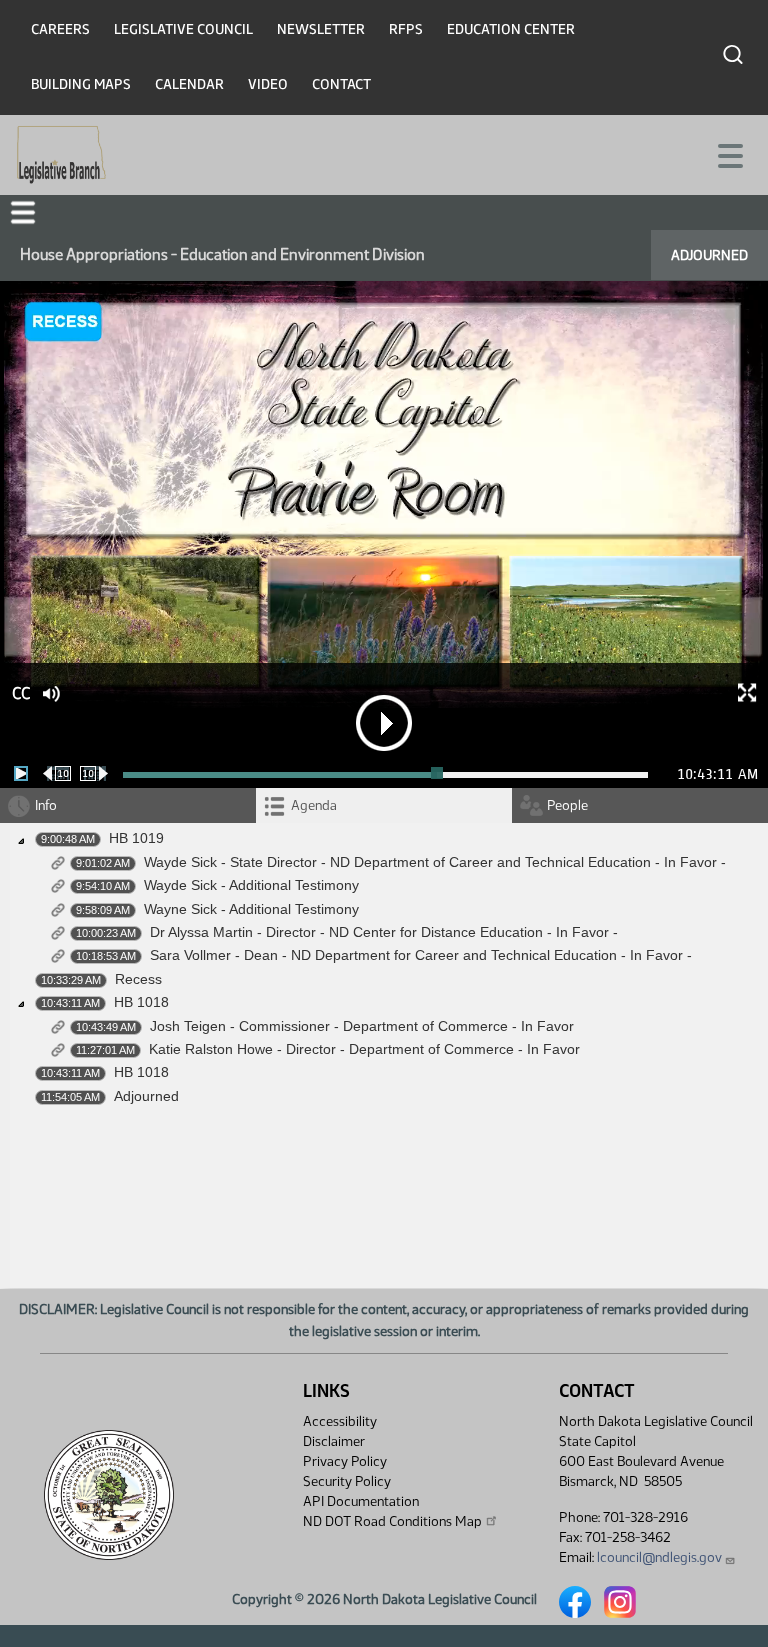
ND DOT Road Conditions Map (392, 1521)
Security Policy (347, 1481)
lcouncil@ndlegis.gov (659, 1557)
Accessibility (340, 1421)
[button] (23, 212)
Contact (341, 84)
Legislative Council (183, 29)
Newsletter (321, 29)
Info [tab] (46, 805)
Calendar (189, 84)
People (567, 805)
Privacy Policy (345, 1461)
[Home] (61, 155)
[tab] (384, 805)
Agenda (314, 805)
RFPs (406, 29)
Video (268, 84)
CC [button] (21, 693)
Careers (60, 29)
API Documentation (361, 1501)
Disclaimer (334, 1441)
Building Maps (81, 84)
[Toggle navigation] (729, 154)
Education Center (511, 29)
